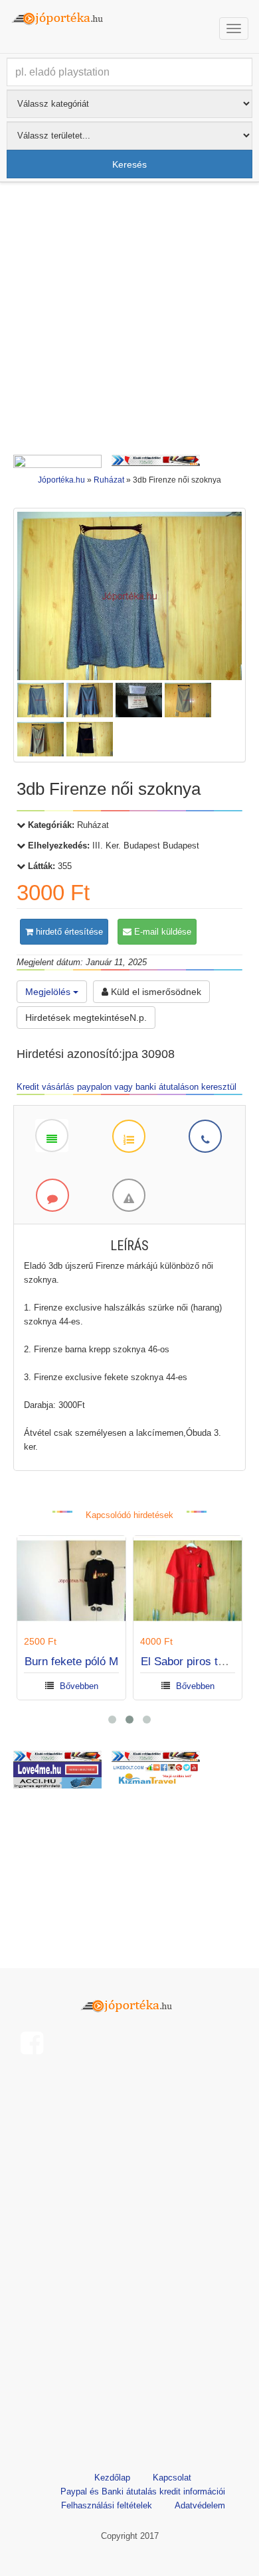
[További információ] (128, 1136)
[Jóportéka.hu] (129, 2004)
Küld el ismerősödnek (155, 992)
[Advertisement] (129, 322)
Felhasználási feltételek (107, 2505)
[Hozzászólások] (52, 1195)
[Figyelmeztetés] (128, 1195)
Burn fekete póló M (71, 1662)
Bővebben (79, 1686)
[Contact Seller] (205, 1136)
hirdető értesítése (68, 932)
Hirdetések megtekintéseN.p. (86, 1018)
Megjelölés (49, 992)
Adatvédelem (200, 2505)
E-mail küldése (161, 932)
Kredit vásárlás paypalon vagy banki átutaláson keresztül (127, 1087)
